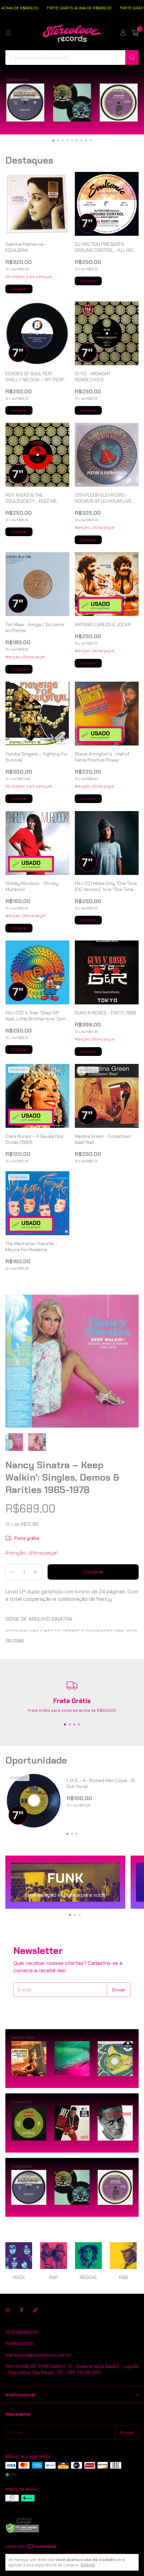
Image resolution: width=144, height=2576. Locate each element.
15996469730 (19, 2344)
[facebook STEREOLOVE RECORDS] (21, 2310)
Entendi (88, 2565)
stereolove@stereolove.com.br (38, 2355)
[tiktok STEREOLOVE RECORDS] (35, 2310)
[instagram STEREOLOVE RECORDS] (8, 2310)
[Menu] (8, 33)
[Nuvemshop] (31, 2548)
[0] (135, 33)
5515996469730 (22, 2332)
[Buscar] (132, 58)
